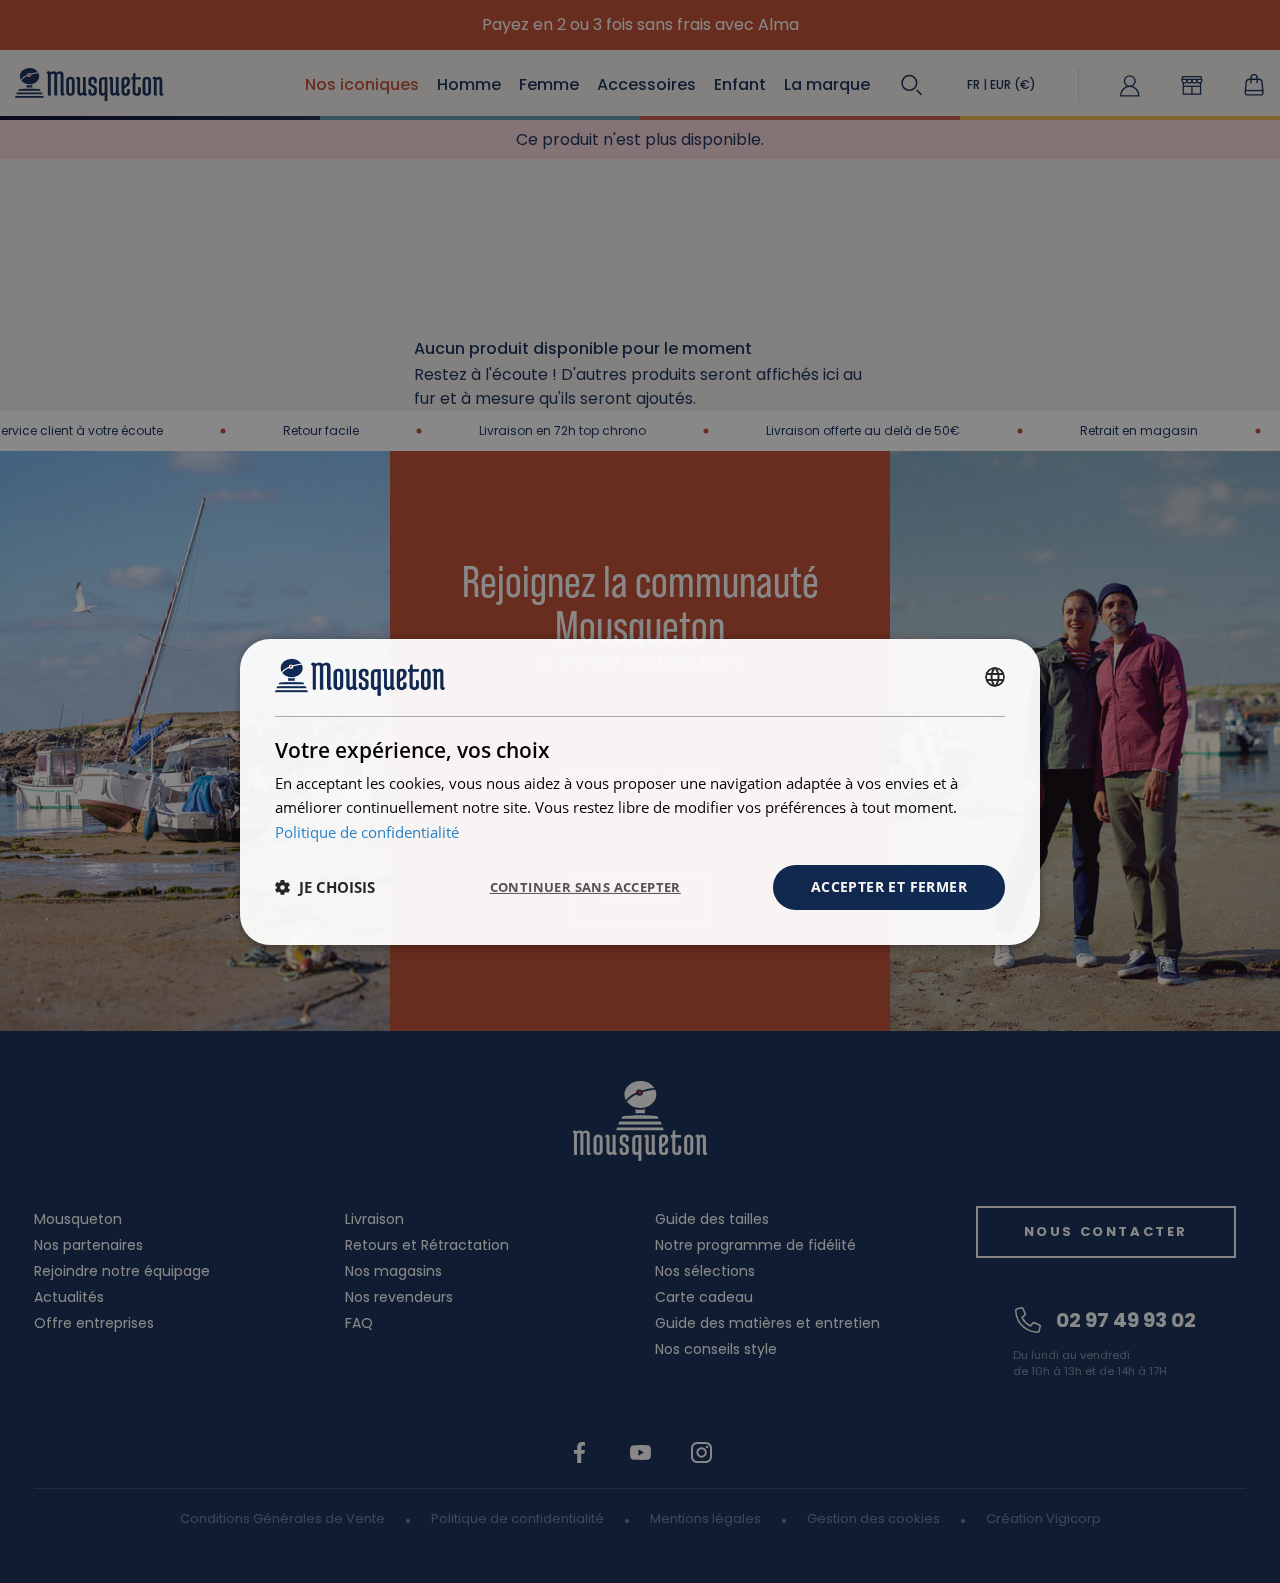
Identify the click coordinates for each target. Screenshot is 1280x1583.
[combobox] (995, 677)
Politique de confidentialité (367, 832)
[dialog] (640, 791)
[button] (325, 887)
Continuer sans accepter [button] (585, 887)
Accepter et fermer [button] (889, 886)
